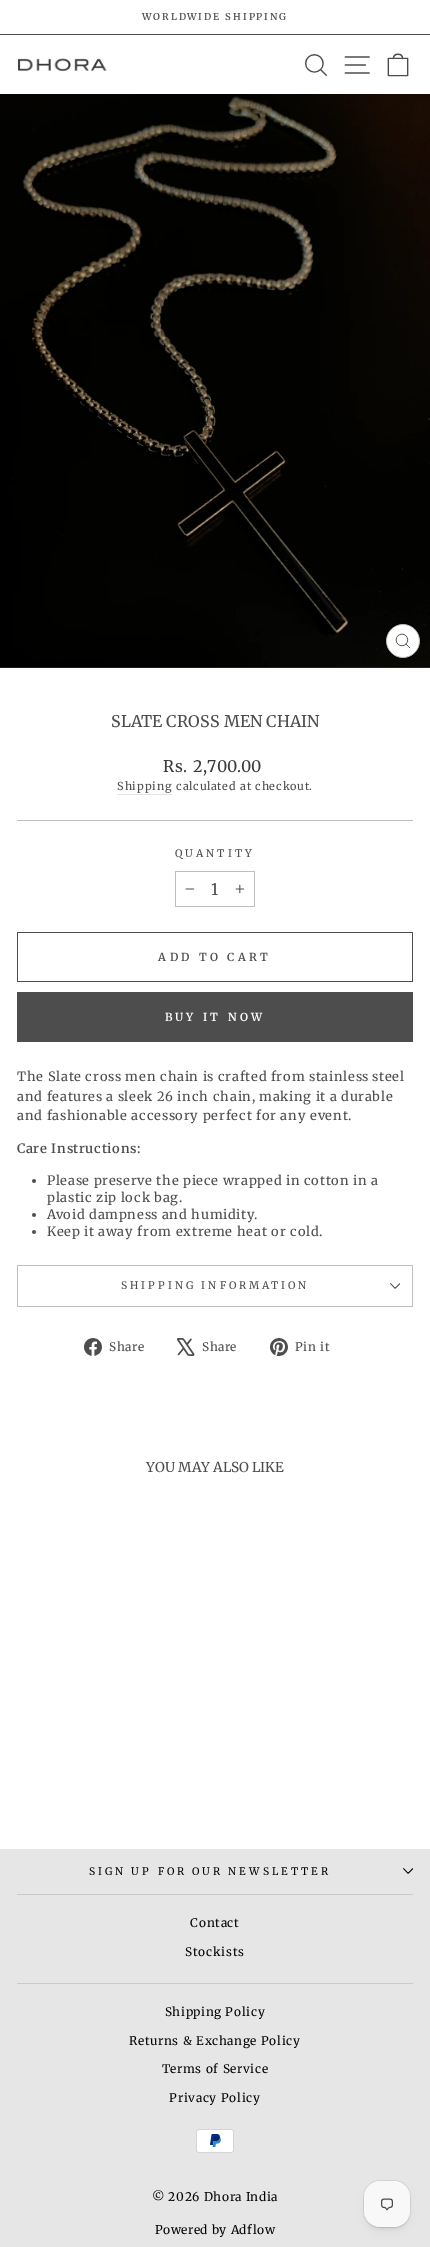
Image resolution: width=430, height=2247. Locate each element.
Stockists (215, 1951)
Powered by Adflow (215, 2229)
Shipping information (215, 1285)
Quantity (215, 853)
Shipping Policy (215, 2011)
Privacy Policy (214, 2097)
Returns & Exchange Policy (214, 2040)
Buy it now (215, 1017)
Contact (215, 1922)
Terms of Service (215, 2068)
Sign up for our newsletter (210, 1871)
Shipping (144, 786)
